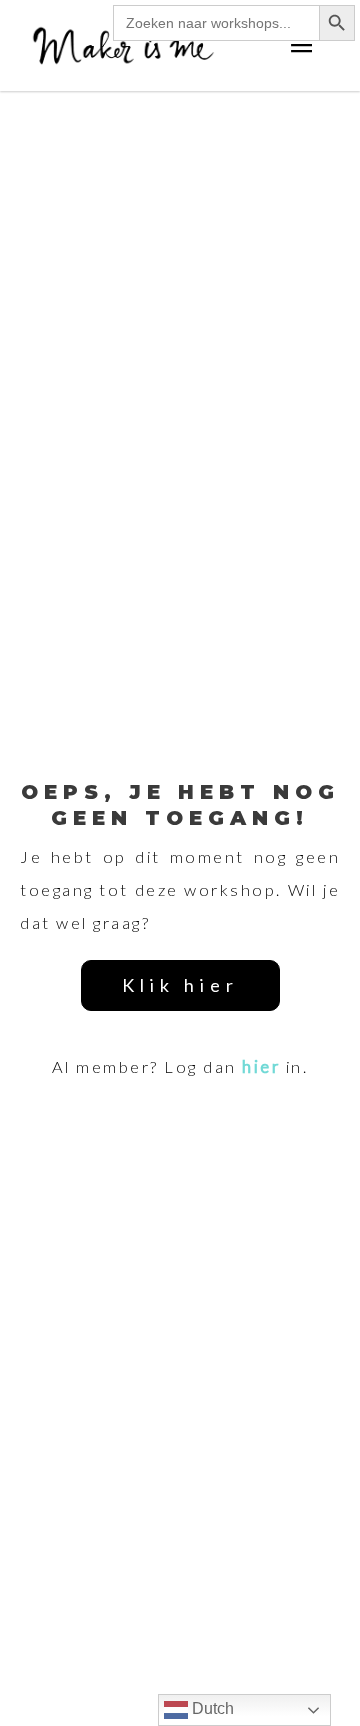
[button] (180, 985)
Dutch (211, 1708)
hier (261, 1066)
